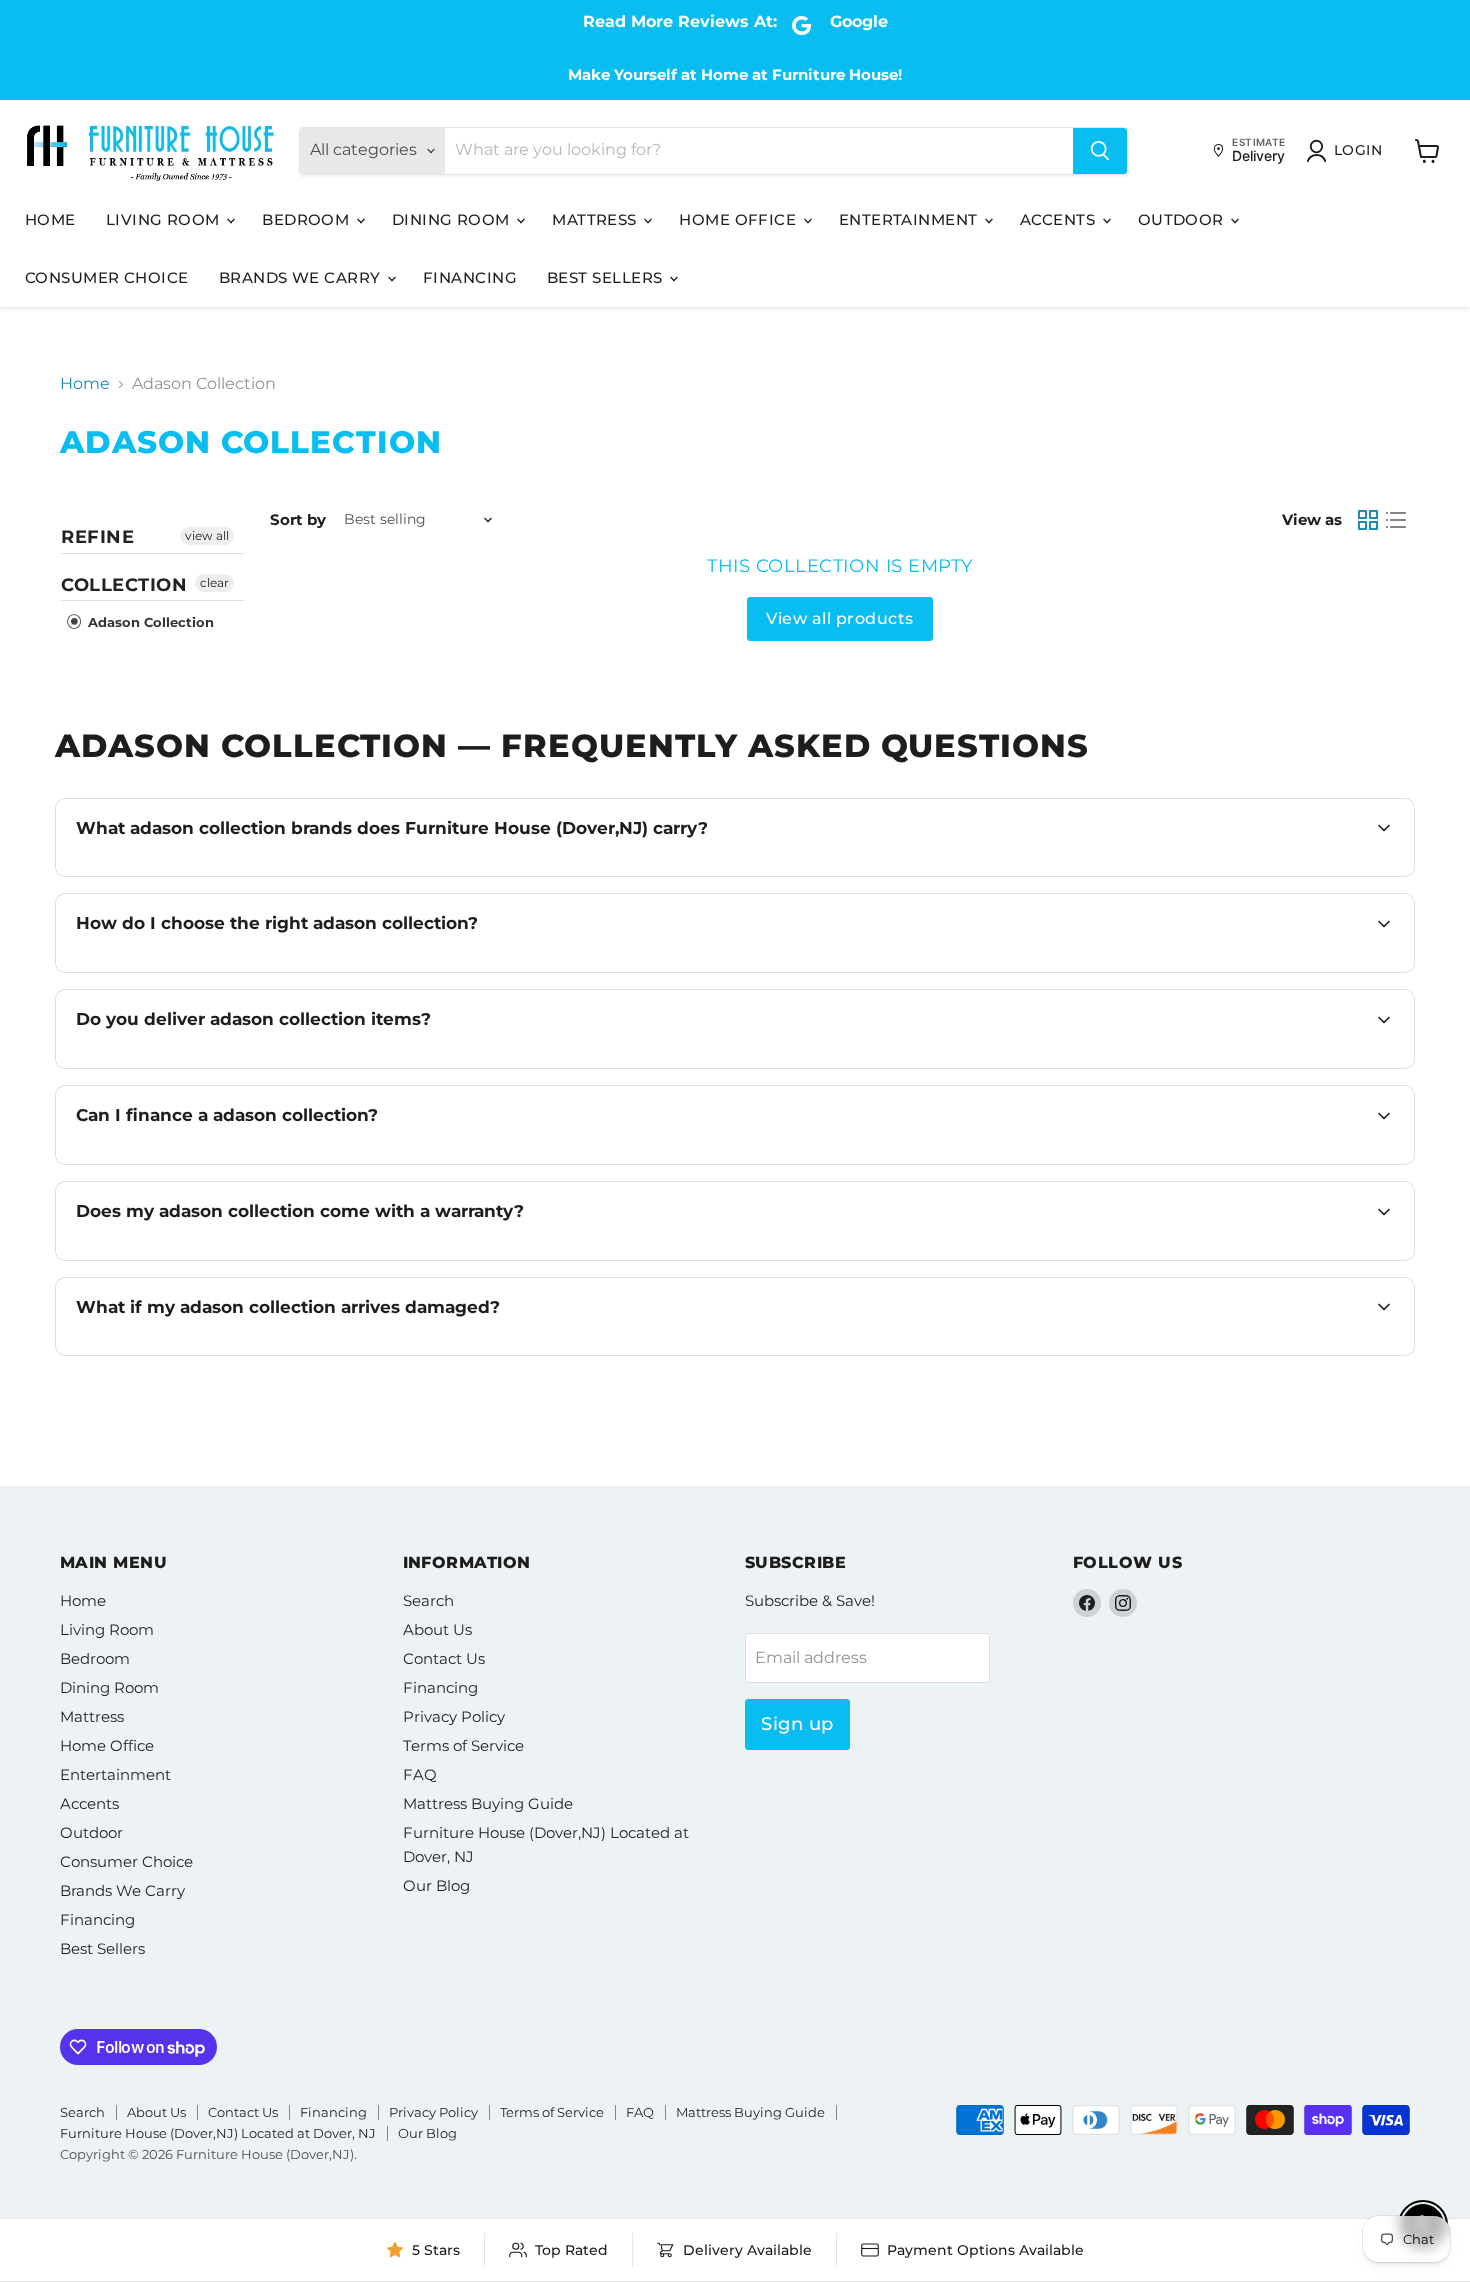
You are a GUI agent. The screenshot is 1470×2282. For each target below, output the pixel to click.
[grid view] (1368, 520)
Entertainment (910, 219)
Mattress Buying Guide (488, 1803)
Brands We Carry (302, 277)
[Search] (1100, 151)
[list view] (1396, 520)
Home (50, 219)
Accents (1060, 219)
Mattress (596, 219)
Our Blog (436, 1885)
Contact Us (444, 1658)
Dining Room (453, 219)
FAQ (420, 1774)
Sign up (797, 1724)
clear (214, 582)
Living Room (165, 219)
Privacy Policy (454, 1716)
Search (428, 1600)
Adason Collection (149, 622)
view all (207, 535)
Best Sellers (607, 277)
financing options (251, 1162)
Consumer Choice (107, 277)
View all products (839, 618)
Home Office (739, 219)
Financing (470, 277)
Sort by (298, 519)
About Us (437, 1629)
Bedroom (308, 219)
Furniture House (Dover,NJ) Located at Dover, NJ (218, 2133)
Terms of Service (463, 1745)
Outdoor (1183, 219)
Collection (124, 585)
